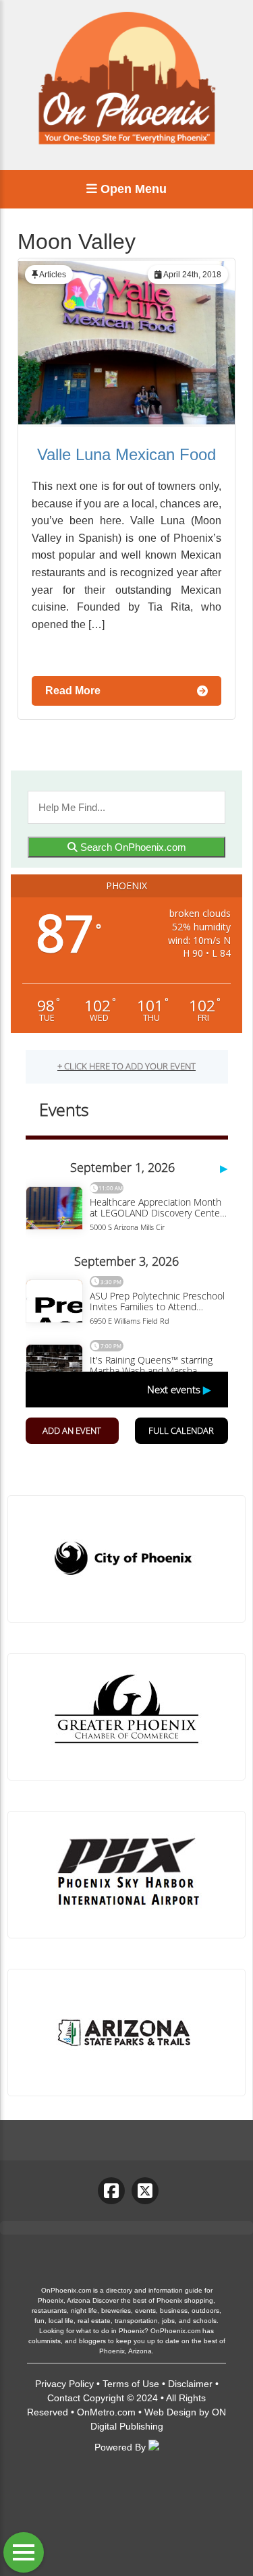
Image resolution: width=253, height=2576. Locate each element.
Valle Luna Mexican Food (126, 454)
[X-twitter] (145, 2191)
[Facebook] (111, 2191)
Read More (73, 691)
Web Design (170, 2412)
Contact (64, 2398)
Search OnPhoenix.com (132, 847)
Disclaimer (190, 2384)
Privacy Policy (64, 2384)
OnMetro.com (106, 2412)
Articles (53, 275)
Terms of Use (131, 2384)
